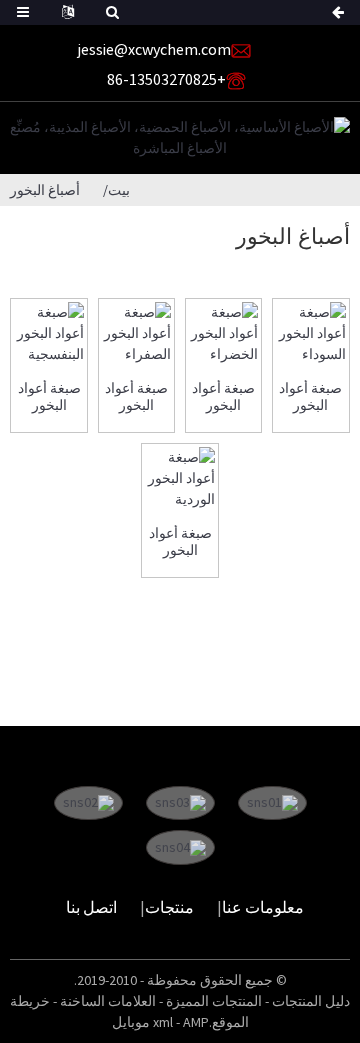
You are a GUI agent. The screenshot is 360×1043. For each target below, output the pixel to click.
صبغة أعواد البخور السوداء (310, 397)
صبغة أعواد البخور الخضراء (223, 397)
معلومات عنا (263, 907)
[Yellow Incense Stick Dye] (136, 333)
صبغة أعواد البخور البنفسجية (49, 397)
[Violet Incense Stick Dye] (48, 333)
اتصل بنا (91, 907)
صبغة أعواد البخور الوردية (180, 542)
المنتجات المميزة (214, 1001)
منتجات (169, 907)
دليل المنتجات (311, 1001)
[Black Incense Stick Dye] (310, 333)
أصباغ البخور (45, 190)
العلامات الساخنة (108, 1001)
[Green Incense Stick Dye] (223, 333)
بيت (119, 190)
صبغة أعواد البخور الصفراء (136, 397)
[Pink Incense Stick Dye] (179, 478)
